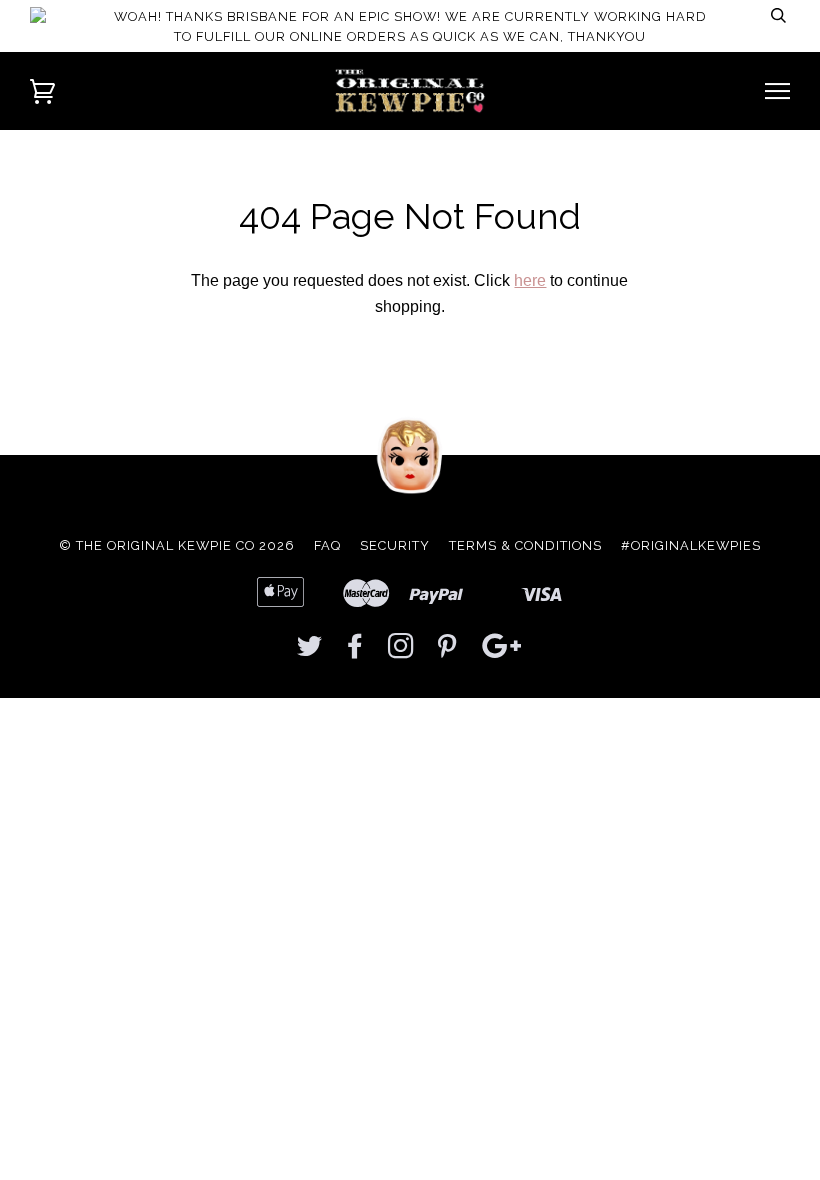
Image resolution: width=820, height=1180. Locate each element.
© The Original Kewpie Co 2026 (177, 545)
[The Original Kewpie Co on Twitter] (310, 651)
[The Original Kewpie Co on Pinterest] (447, 651)
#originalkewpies (691, 545)
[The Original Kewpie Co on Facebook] (355, 651)
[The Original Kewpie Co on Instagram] (401, 651)
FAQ (327, 545)
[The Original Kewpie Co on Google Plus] (502, 651)
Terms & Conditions (525, 545)
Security (395, 545)
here (530, 280)
